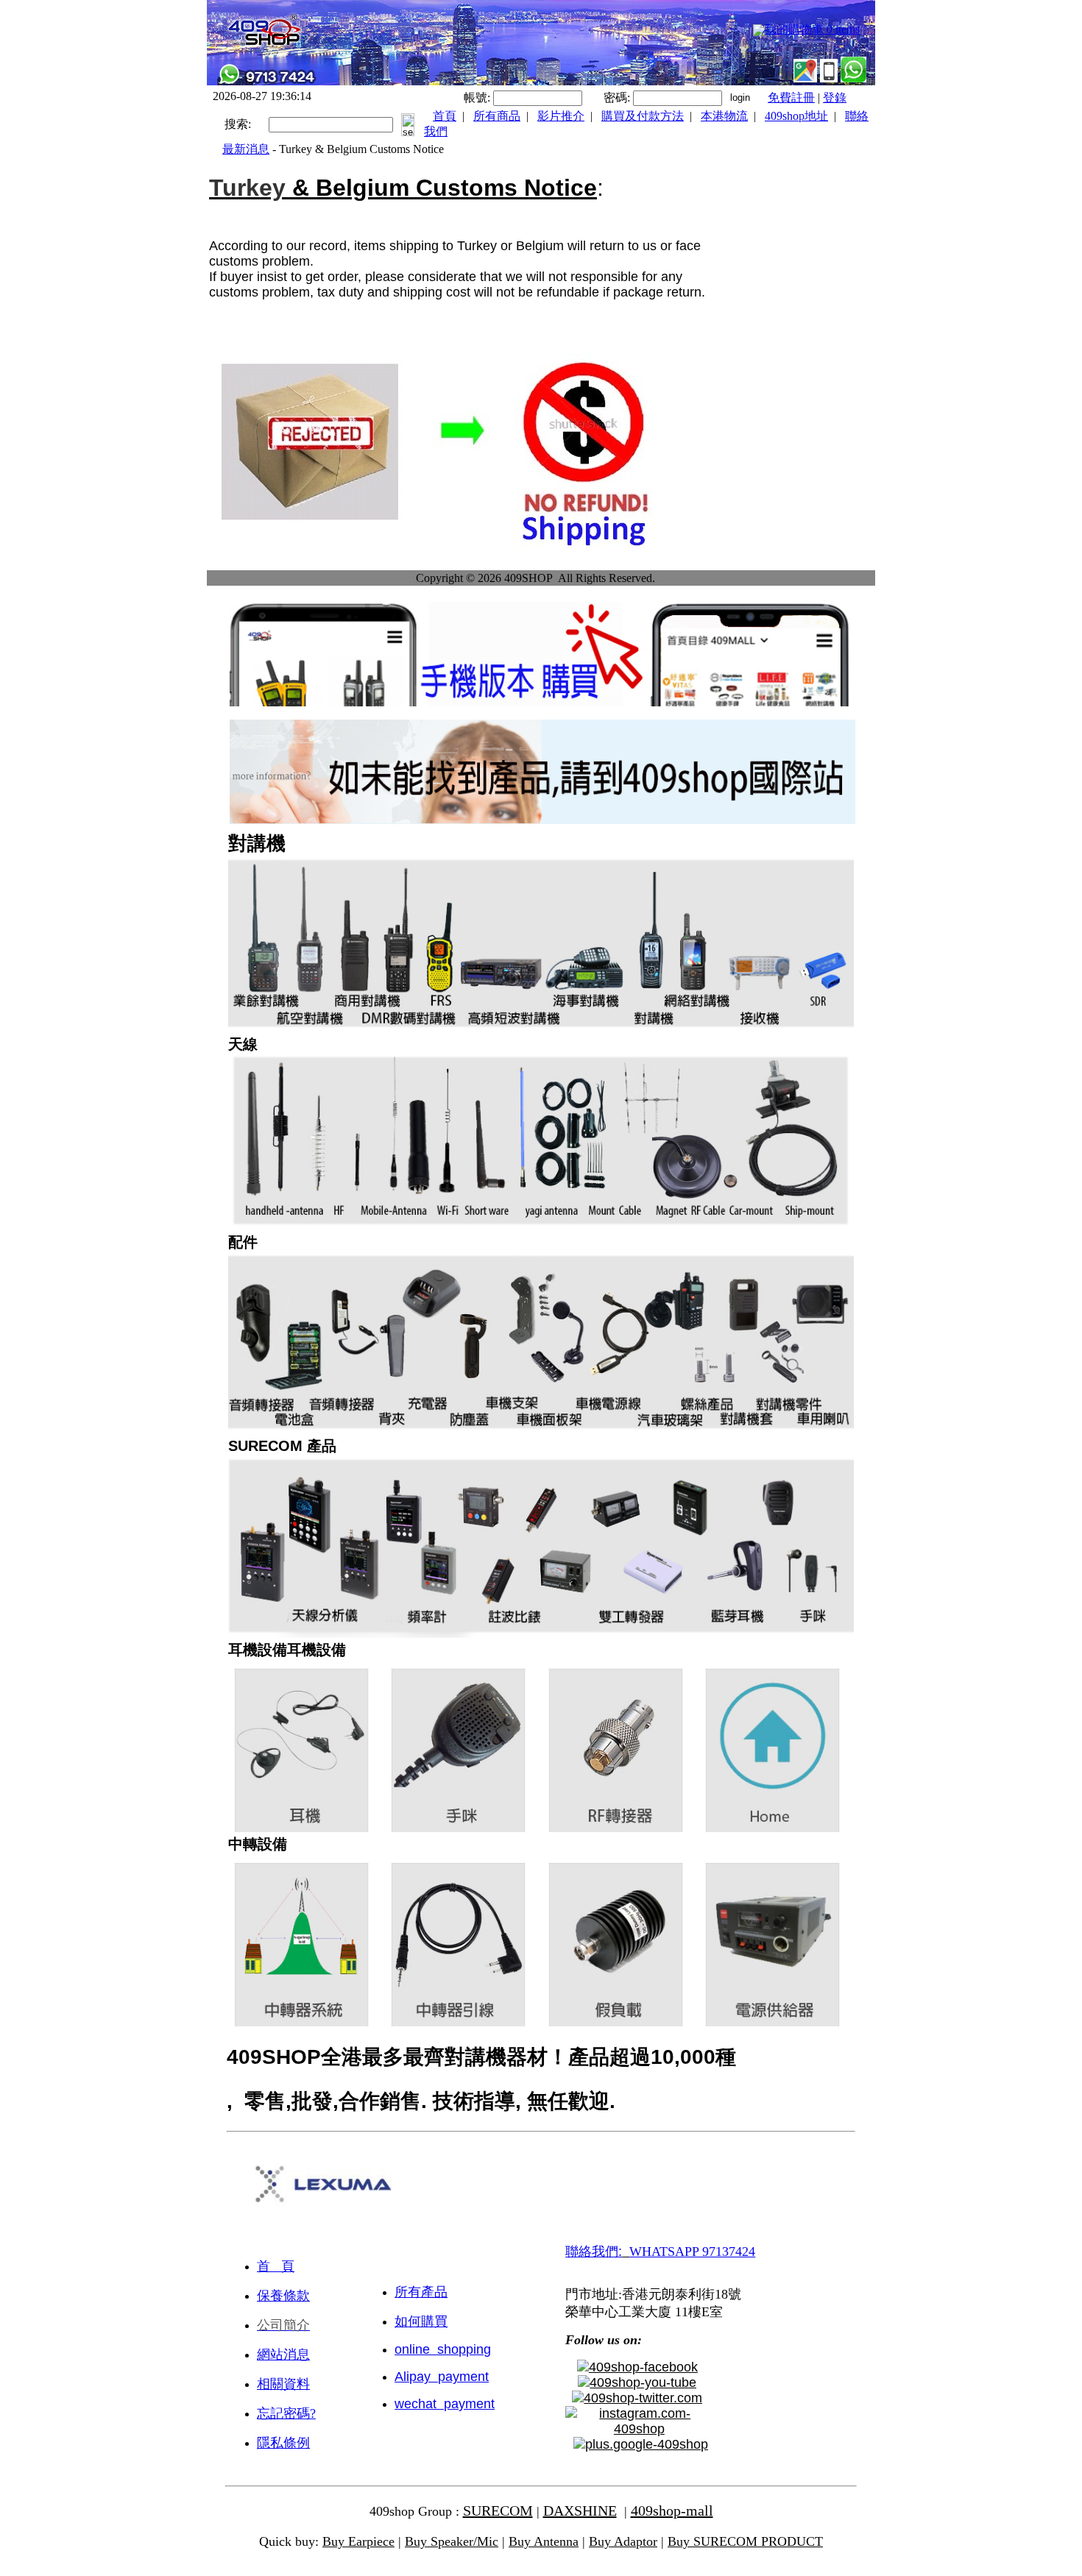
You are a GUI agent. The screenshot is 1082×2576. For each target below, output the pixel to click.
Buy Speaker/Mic (452, 2541)
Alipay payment (442, 2377)
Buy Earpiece (358, 2541)
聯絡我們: (594, 2252)
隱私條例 (283, 2443)
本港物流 (724, 116)
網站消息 (283, 2355)
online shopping (443, 2349)
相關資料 (283, 2384)
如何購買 (421, 2321)
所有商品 (497, 116)
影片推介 (561, 116)
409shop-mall (672, 2511)
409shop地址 (796, 116)
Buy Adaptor (623, 2541)
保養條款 (283, 2296)
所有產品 (421, 2292)
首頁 (445, 116)
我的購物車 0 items (812, 29)
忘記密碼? (286, 2413)
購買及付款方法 (643, 116)
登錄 (835, 97)
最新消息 (246, 149)
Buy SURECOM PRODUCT (745, 2541)
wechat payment (445, 2404)
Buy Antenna (544, 2541)
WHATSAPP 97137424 (692, 2252)
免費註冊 (791, 97)
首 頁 (276, 2266)
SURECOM (498, 2511)
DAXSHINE (580, 2511)
